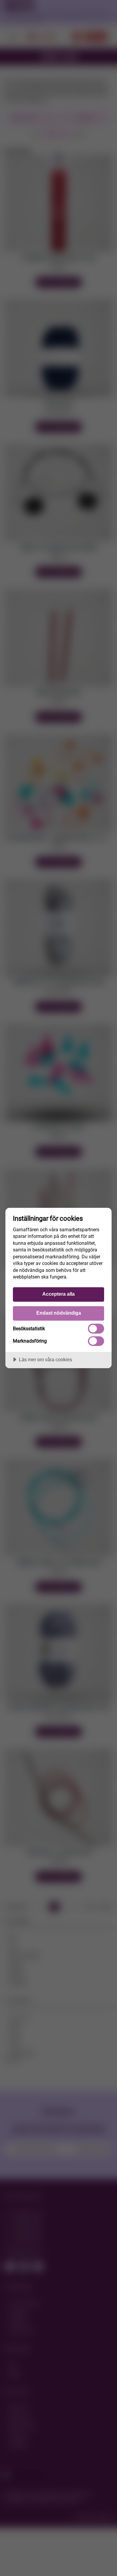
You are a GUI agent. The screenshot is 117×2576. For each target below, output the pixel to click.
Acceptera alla (58, 1294)
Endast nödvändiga (59, 1313)
